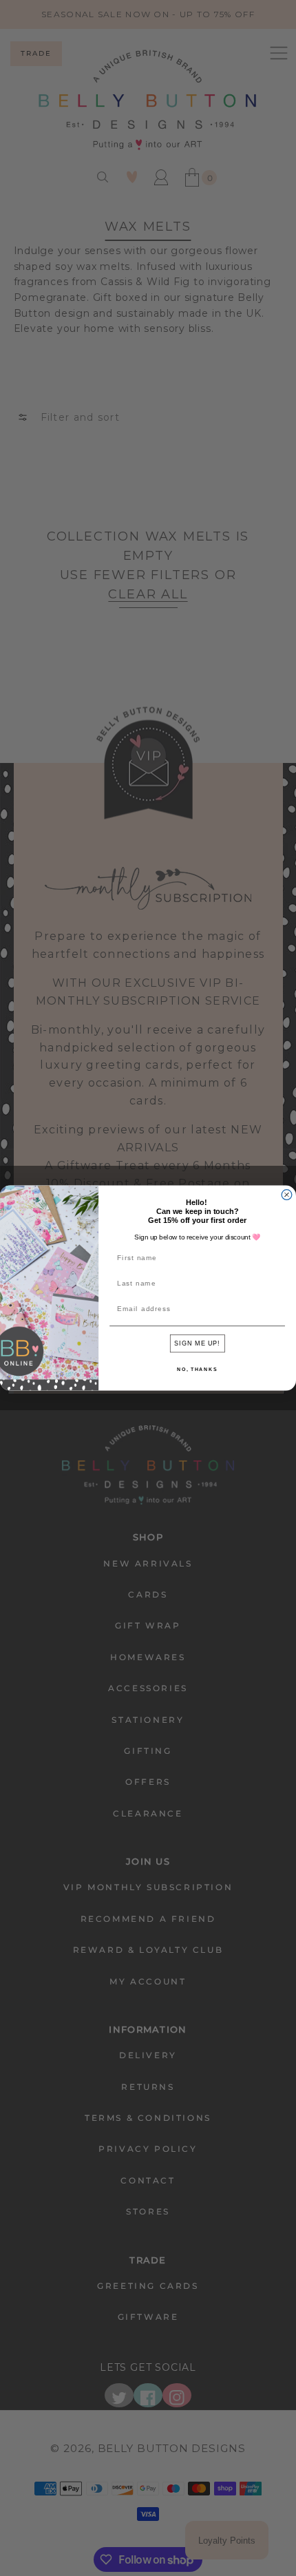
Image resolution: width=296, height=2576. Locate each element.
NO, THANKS (197, 1369)
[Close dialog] (287, 1195)
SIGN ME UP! (197, 1343)
